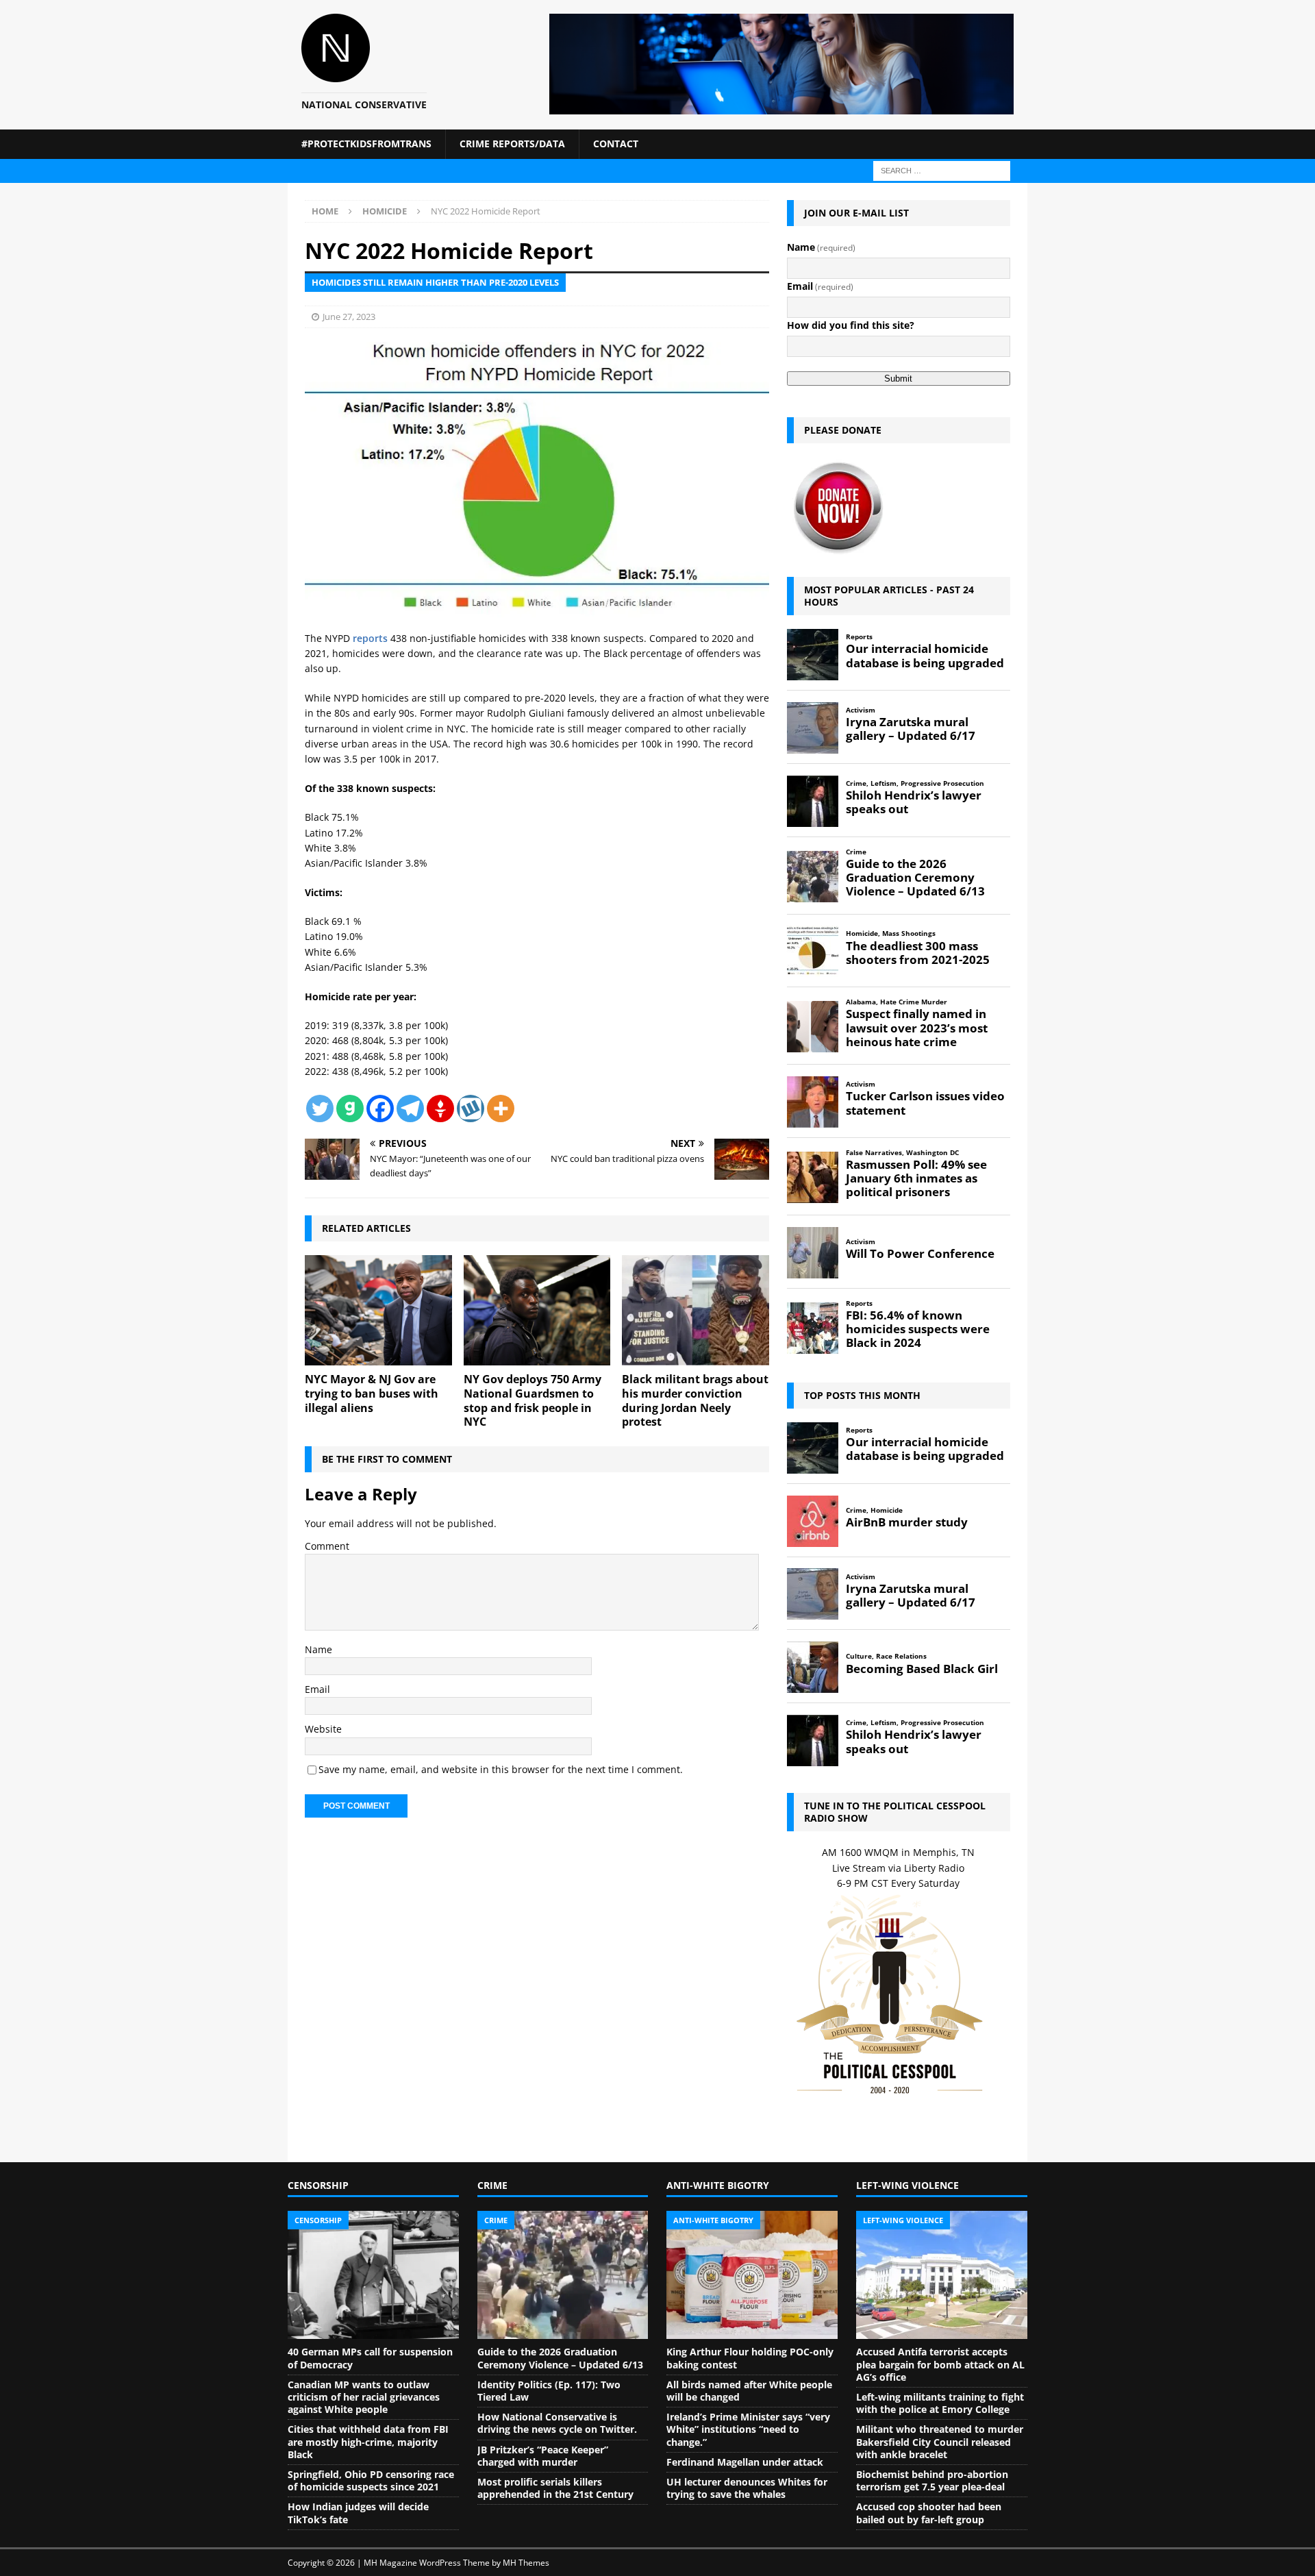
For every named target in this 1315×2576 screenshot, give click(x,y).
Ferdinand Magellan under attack (745, 2462)
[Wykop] (471, 1109)
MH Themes (526, 2563)
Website (323, 1729)
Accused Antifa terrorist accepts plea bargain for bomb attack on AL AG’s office (940, 2364)
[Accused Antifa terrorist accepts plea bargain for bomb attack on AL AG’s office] (942, 2275)
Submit (898, 379)
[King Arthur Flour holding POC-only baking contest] (752, 2275)
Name (318, 1649)
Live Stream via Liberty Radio (898, 1868)
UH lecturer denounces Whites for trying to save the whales (747, 2488)
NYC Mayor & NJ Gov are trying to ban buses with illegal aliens (372, 1394)
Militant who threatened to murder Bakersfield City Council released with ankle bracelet (940, 2441)
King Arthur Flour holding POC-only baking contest (750, 2358)
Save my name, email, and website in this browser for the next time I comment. (501, 1769)
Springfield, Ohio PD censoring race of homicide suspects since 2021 (371, 2480)
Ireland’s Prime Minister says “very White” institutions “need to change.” (748, 2429)
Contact (616, 144)
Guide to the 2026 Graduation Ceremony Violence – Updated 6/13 (560, 2358)
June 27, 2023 (349, 317)
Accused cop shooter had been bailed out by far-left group (929, 2513)
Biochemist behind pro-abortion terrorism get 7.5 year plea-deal (932, 2480)
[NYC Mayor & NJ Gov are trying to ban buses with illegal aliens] (378, 1310)
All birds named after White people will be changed (749, 2391)
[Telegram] (410, 1109)
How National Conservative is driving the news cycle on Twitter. (557, 2423)
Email (317, 1689)
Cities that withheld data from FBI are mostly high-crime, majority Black (368, 2441)
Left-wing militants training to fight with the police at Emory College (940, 2403)
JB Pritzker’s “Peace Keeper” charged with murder (543, 2456)
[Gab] (350, 1109)
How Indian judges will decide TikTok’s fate (358, 2513)
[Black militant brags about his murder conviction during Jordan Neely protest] (696, 1310)
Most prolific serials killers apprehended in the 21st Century (555, 2488)
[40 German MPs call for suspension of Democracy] (373, 2275)
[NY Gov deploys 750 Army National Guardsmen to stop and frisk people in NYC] (537, 1310)
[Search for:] (942, 170)
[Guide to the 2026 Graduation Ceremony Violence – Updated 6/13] (563, 2275)
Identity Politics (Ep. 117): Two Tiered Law (549, 2391)
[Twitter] (320, 1109)
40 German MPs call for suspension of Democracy (370, 2358)
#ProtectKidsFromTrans (366, 144)
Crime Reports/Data (512, 144)
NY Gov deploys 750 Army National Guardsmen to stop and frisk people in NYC (533, 1400)
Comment (327, 1546)
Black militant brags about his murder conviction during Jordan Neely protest (695, 1400)
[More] (501, 1109)
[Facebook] (380, 1109)
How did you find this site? (851, 325)
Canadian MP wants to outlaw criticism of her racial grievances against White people (364, 2397)
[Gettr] (440, 1109)
